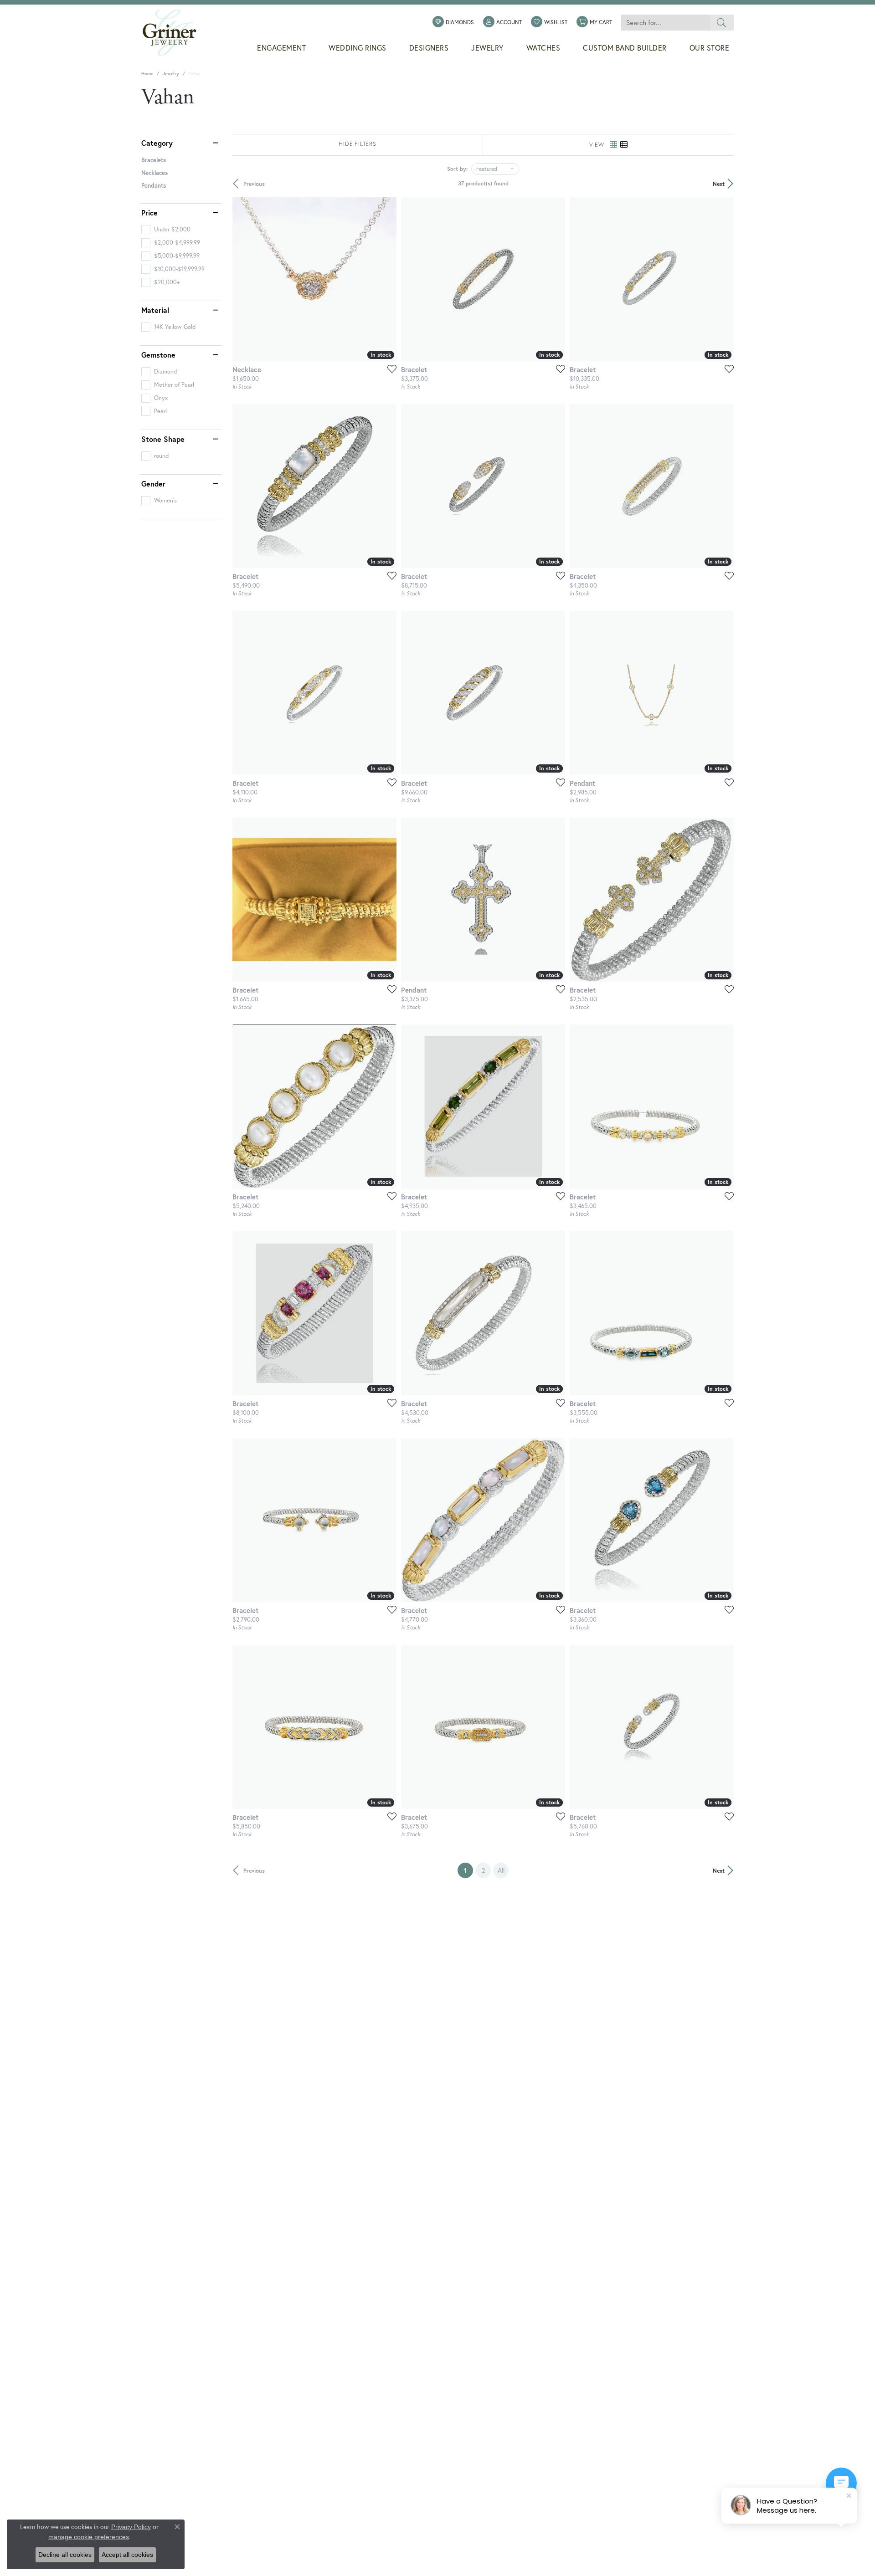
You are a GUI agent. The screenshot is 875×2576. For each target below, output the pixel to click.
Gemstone (158, 355)
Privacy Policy (131, 2527)
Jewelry (487, 48)
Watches (543, 48)
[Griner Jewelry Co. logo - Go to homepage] (174, 33)
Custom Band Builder (625, 48)
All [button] (501, 1870)
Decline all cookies (65, 2555)
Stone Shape (163, 439)
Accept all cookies (127, 2555)
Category (157, 143)
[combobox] (665, 23)
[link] (453, 22)
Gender (153, 484)
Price (149, 213)
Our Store (710, 48)
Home (147, 74)
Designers (429, 48)
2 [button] (483, 1870)
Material (155, 310)
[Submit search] (722, 23)
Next (719, 184)
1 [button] (468, 1870)
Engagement (281, 48)
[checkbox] (166, 230)
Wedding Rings (358, 48)
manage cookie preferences (89, 2537)
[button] (502, 22)
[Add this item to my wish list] (389, 369)
